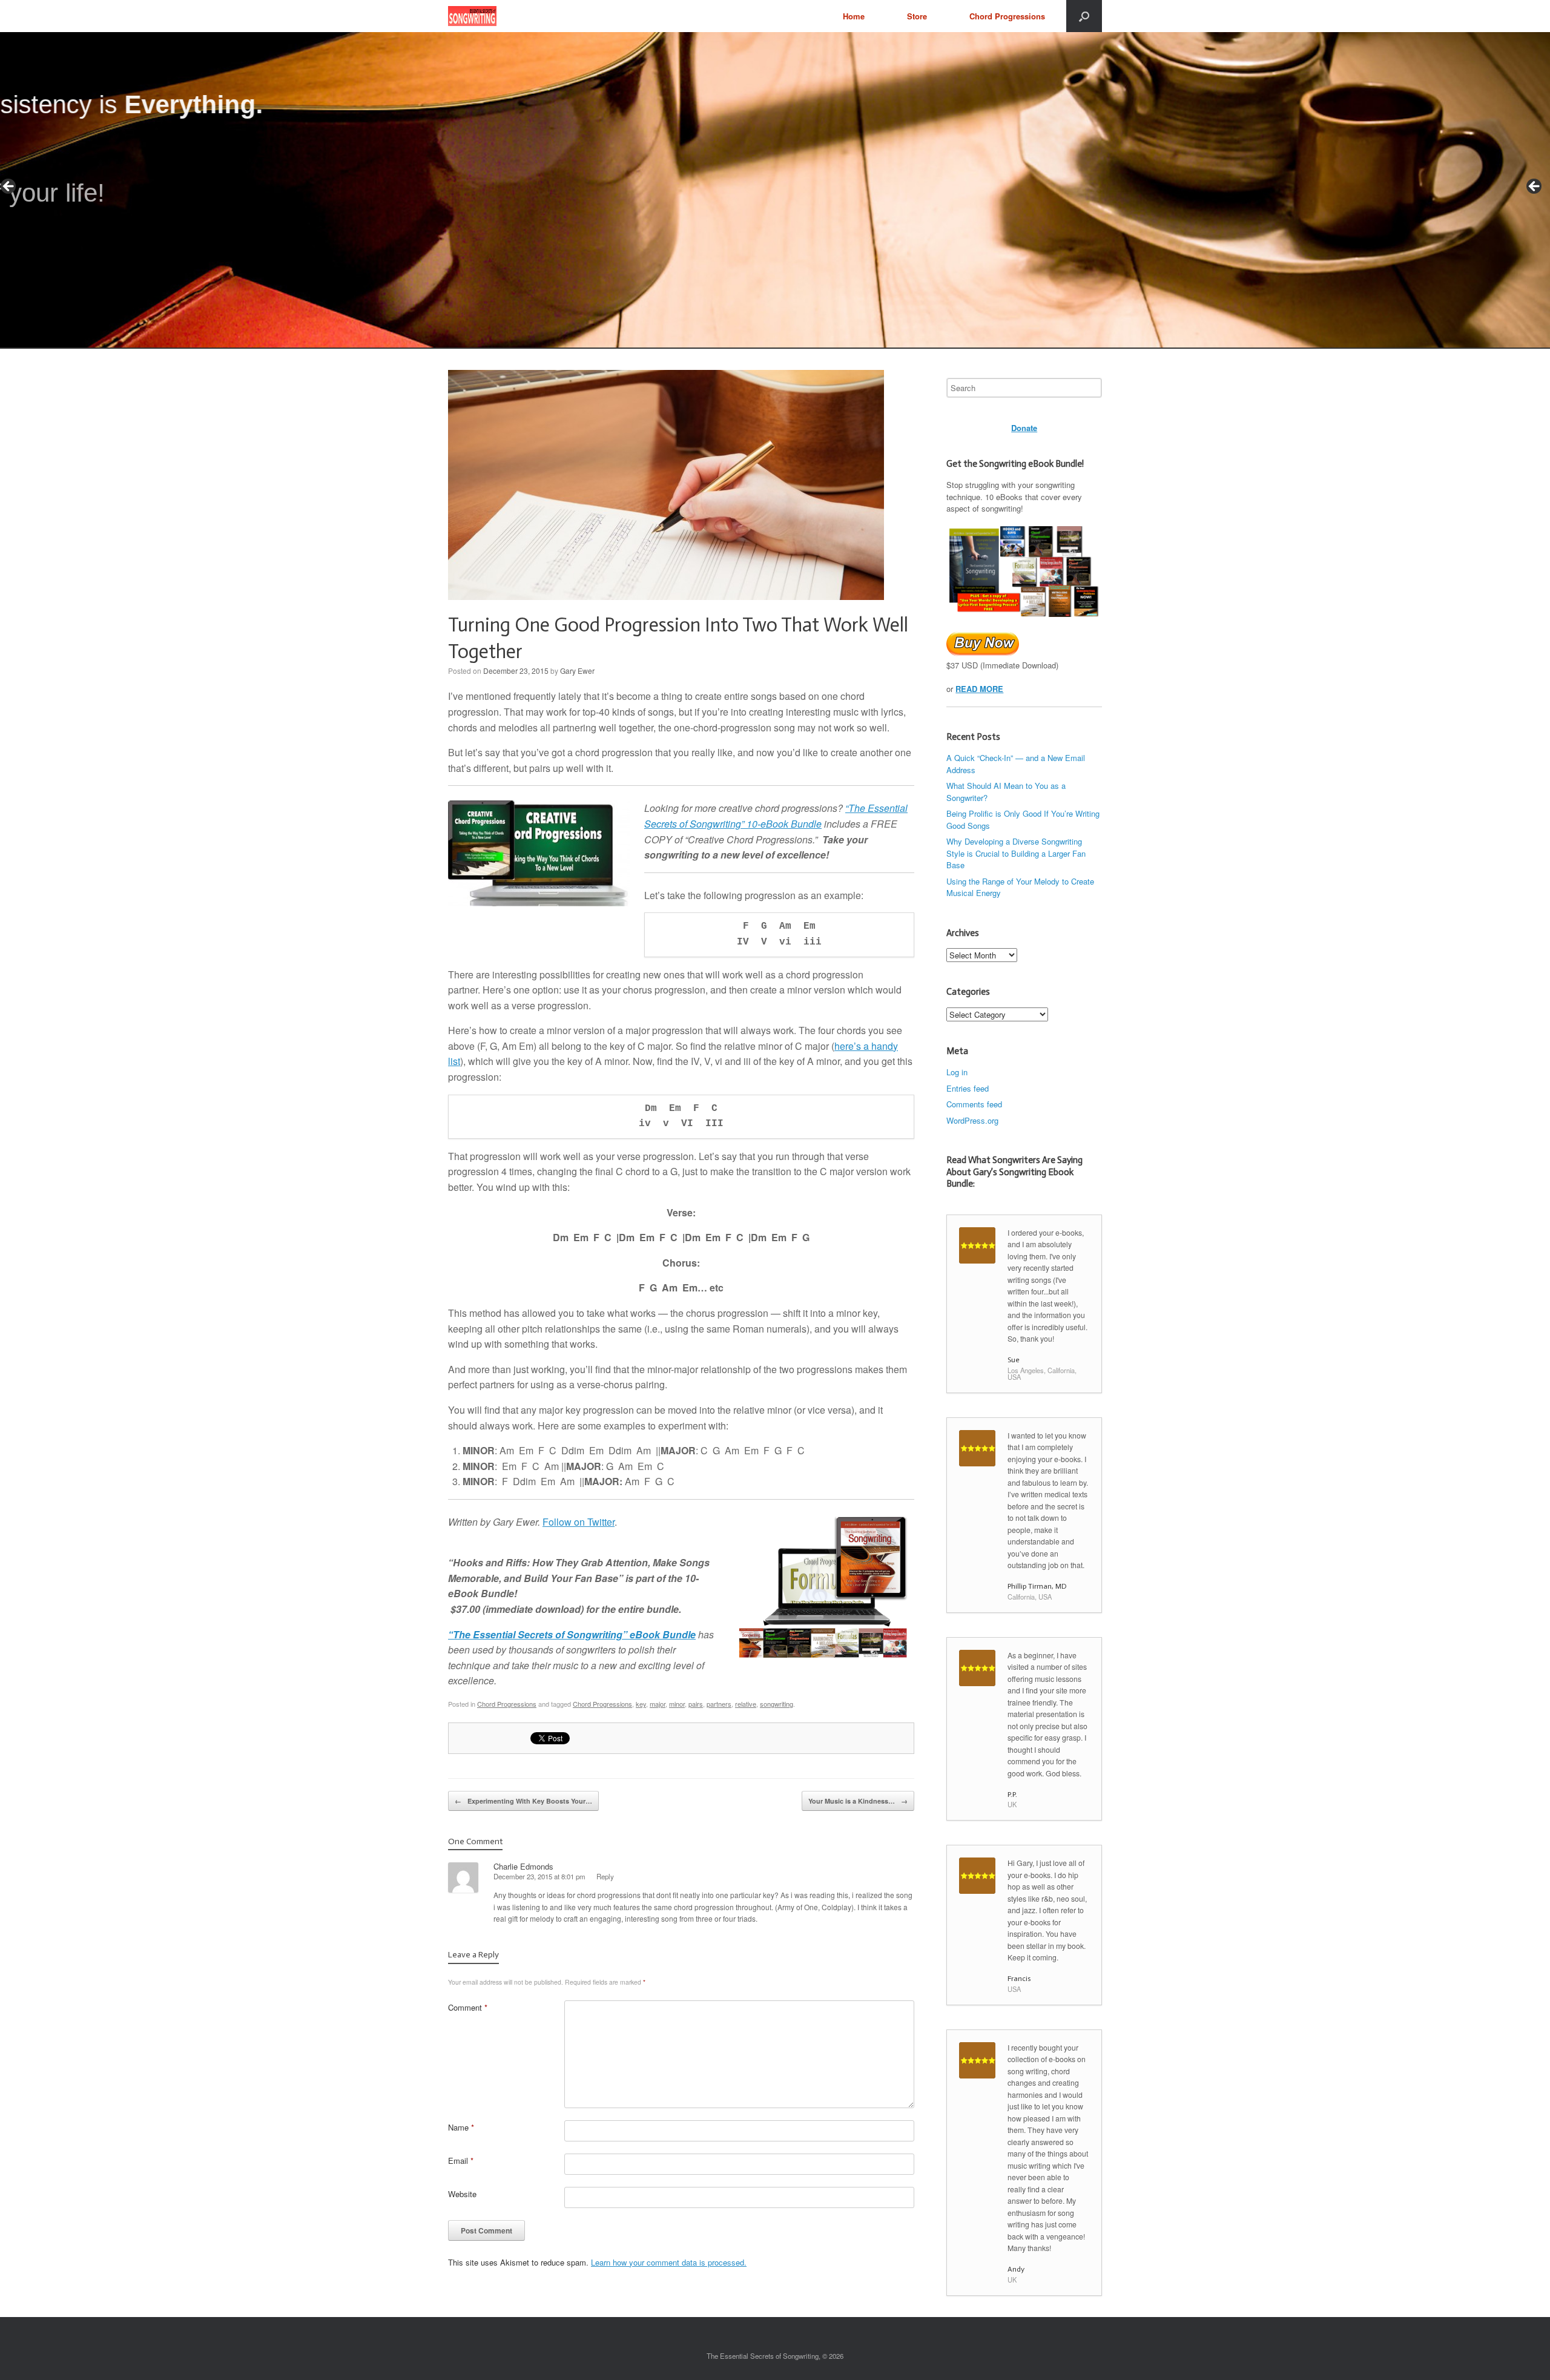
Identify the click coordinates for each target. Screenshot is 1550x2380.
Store (917, 16)
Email (461, 2161)
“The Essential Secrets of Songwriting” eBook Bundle (572, 1634)
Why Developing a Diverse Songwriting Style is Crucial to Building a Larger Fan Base (1016, 853)
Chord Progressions (1007, 16)
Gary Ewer (577, 671)
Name (461, 2127)
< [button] (9, 187)
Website (462, 2194)
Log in (957, 1072)
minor (677, 1704)
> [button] (1535, 187)
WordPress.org (972, 1120)
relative (746, 1704)
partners (719, 1704)
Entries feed (968, 1088)
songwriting (777, 1704)
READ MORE (979, 689)
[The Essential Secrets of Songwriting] (472, 16)
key (641, 1704)
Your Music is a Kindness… (858, 1801)
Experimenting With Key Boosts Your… (523, 1801)
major (658, 1704)
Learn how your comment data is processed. (669, 2262)
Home (854, 16)
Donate (1024, 428)
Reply (605, 1876)
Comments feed (974, 1104)
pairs (696, 1704)
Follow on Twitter (579, 1522)
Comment (468, 2007)
